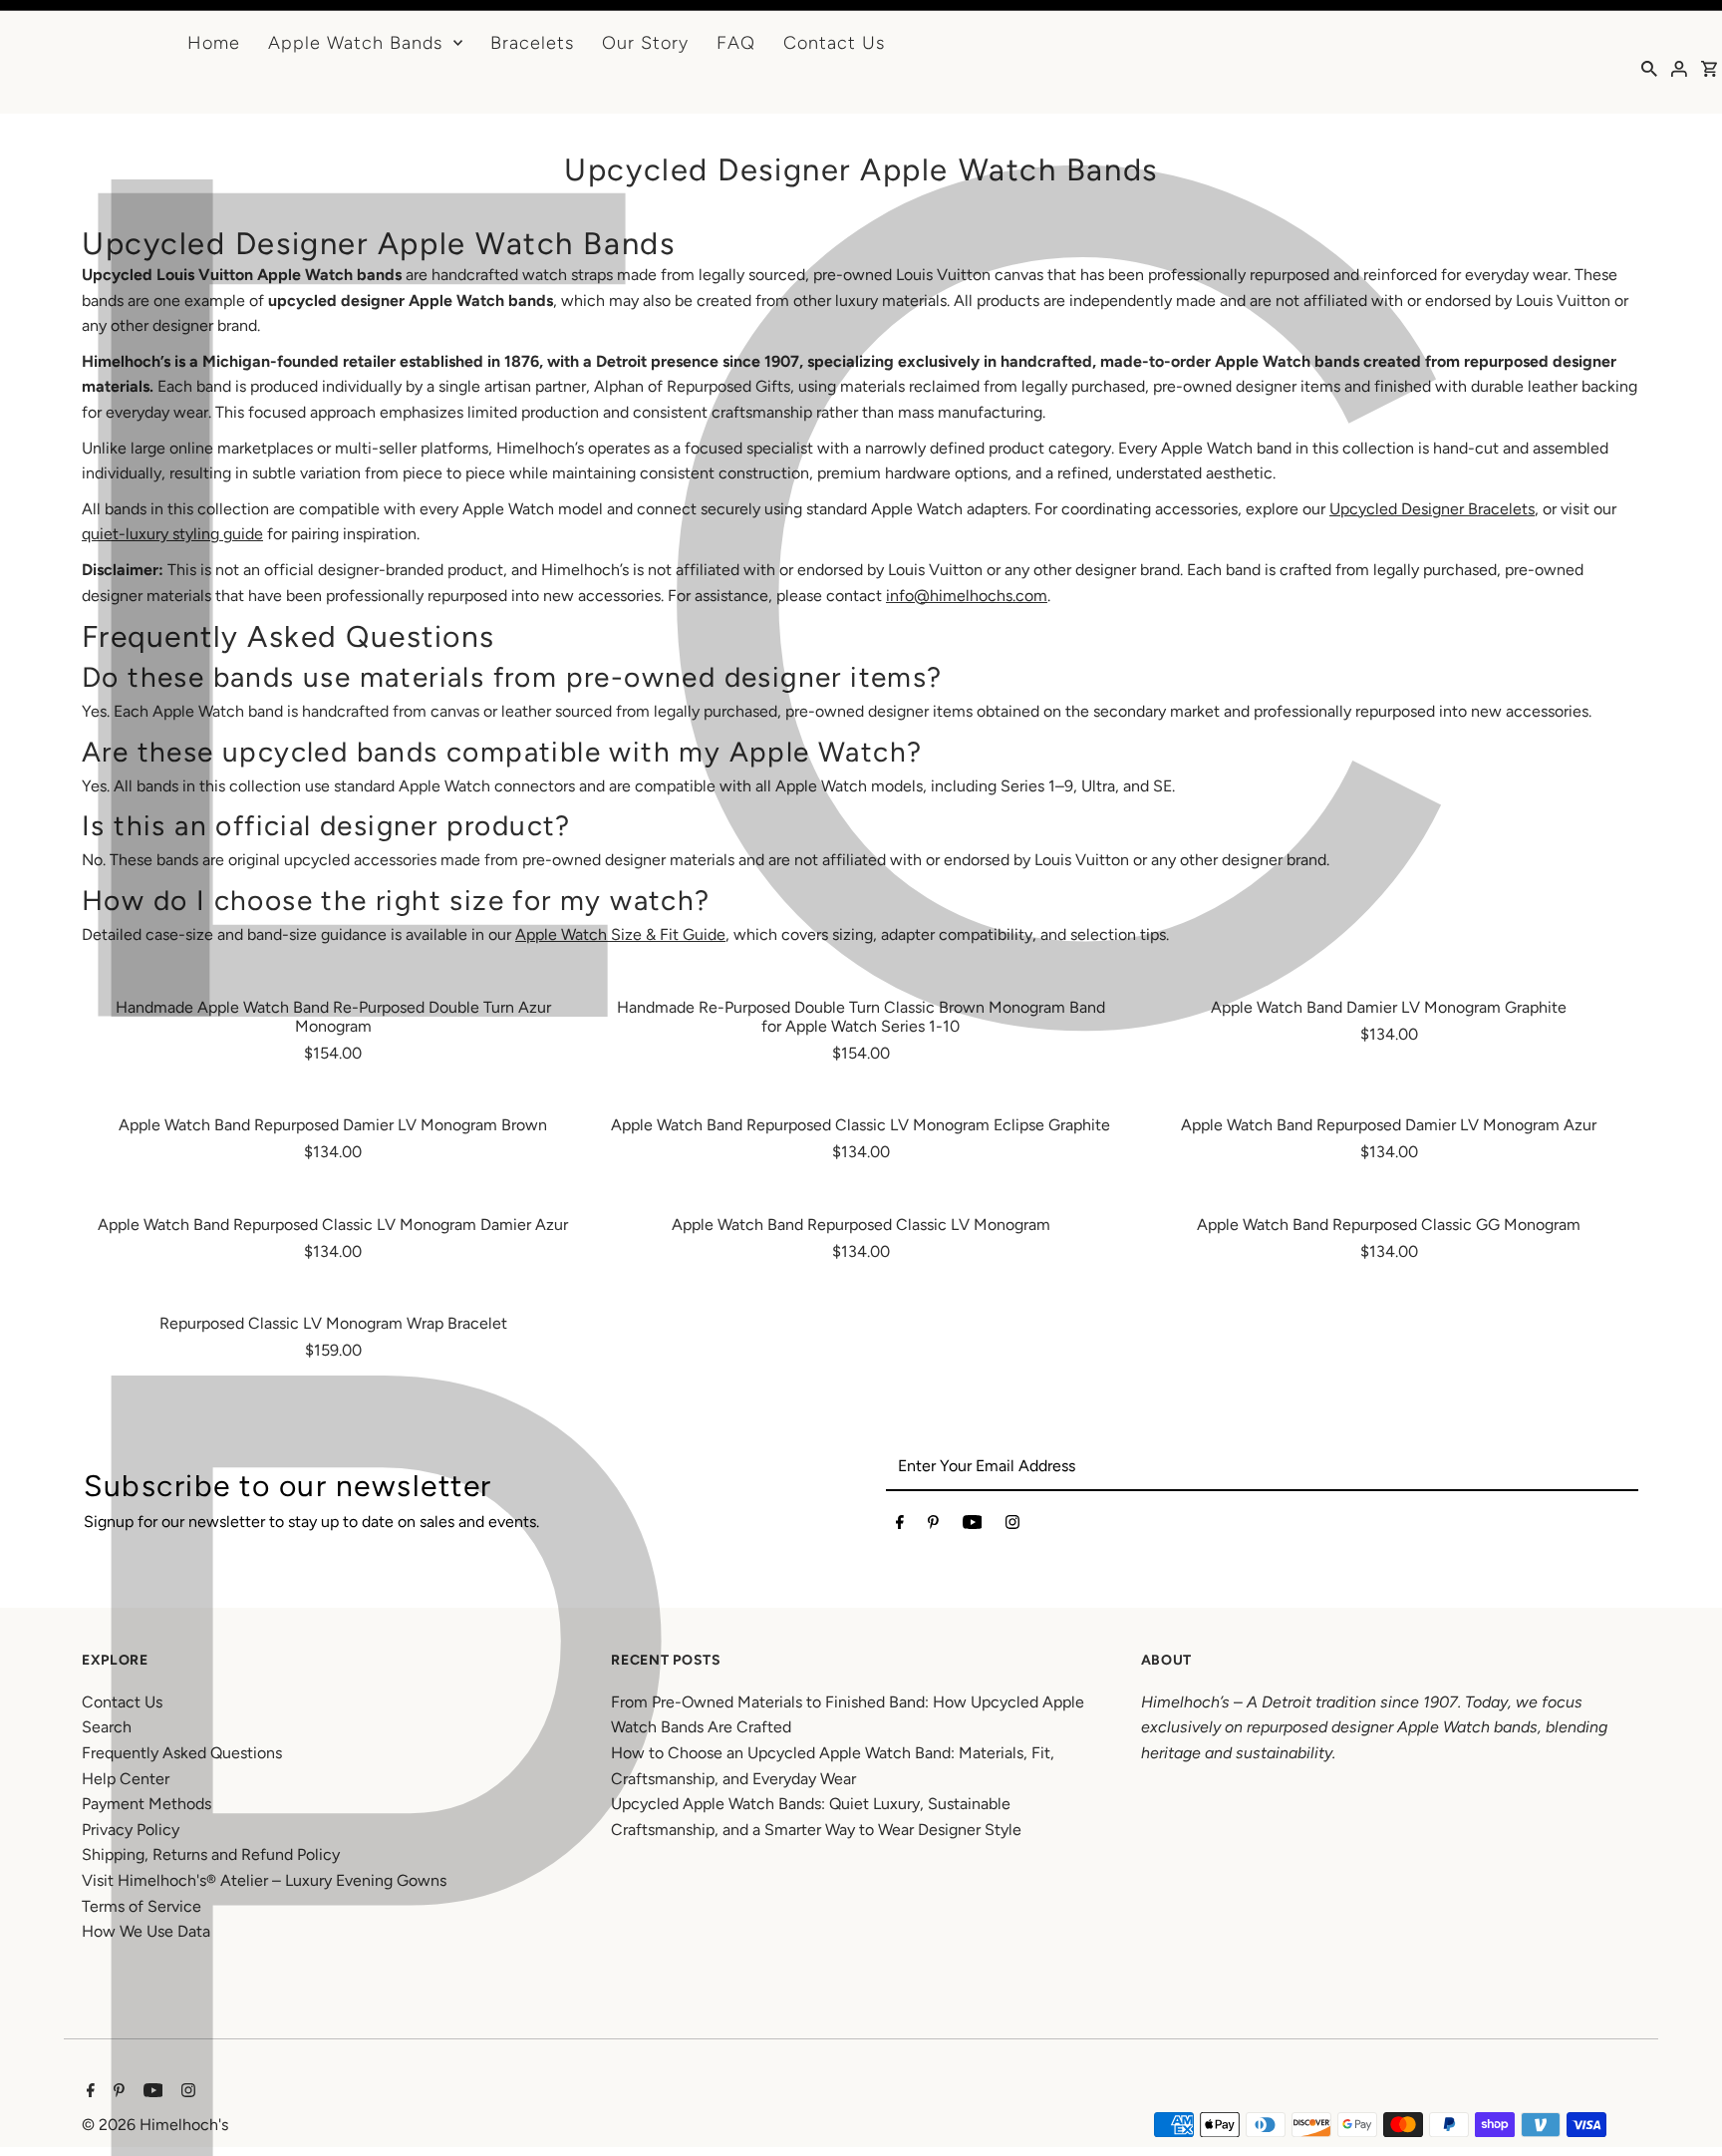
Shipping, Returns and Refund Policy (211, 1854)
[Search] (1649, 68)
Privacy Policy (131, 1830)
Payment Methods (146, 1804)
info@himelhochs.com (967, 596)
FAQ (736, 43)
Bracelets (532, 43)
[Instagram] (1012, 1526)
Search (107, 1727)
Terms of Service (142, 1906)
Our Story (645, 43)
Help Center (126, 1779)
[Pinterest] (933, 1526)
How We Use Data (146, 1931)
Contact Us (834, 43)
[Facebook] (900, 1526)
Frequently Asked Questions (182, 1753)
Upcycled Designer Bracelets (1432, 509)
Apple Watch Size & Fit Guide (620, 934)
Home (214, 43)
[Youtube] (973, 1526)
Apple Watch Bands (355, 43)
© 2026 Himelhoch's (155, 2125)
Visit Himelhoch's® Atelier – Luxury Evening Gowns (264, 1880)
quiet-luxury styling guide (172, 534)
